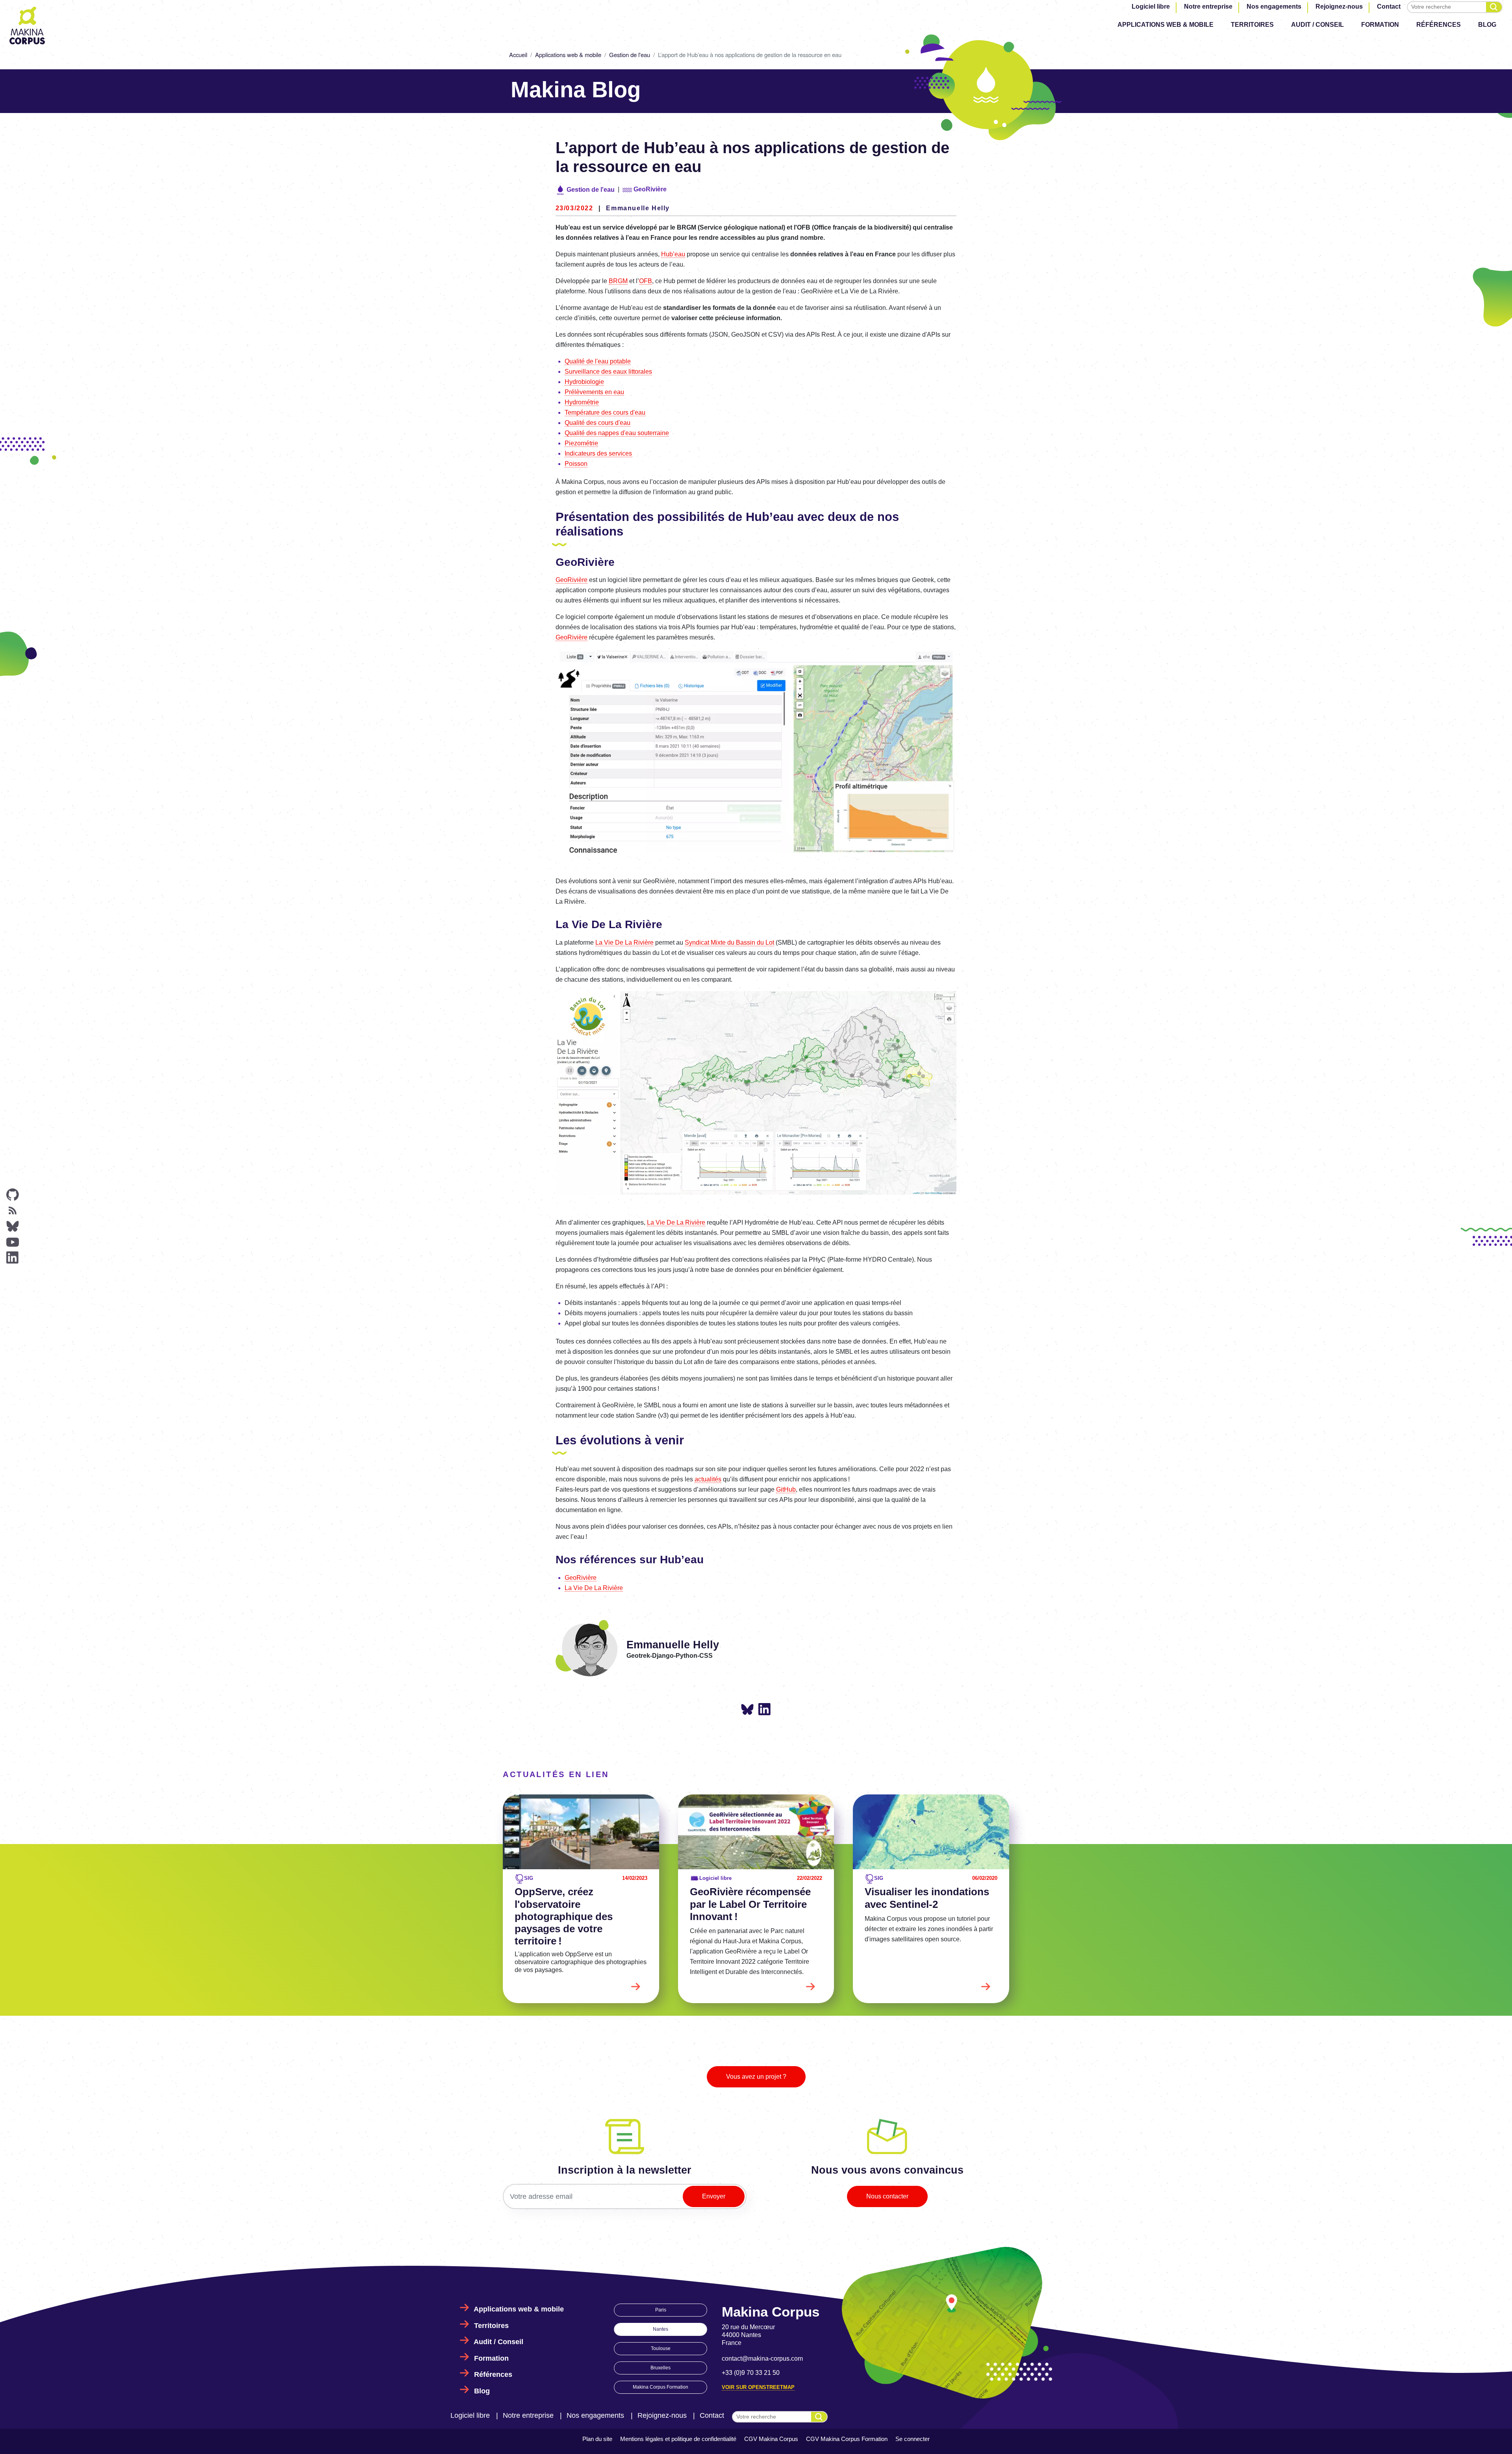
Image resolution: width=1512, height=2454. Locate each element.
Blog (1487, 25)
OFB (646, 281)
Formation (1380, 25)
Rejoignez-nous (1339, 6)
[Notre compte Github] (13, 1195)
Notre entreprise (1208, 6)
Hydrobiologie (584, 382)
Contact (1389, 6)
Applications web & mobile (1165, 25)
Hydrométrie (582, 402)
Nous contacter (887, 2196)
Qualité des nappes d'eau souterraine (617, 433)
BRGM (618, 281)
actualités (708, 1479)
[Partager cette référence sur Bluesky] (747, 1710)
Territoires (1252, 25)
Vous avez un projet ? (756, 2077)
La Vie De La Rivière (624, 942)
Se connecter (913, 2439)
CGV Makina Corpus (771, 2439)
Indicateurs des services (598, 453)
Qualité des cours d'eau (598, 423)
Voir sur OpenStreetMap (758, 2387)
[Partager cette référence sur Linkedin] (765, 1709)
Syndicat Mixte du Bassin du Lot (729, 942)
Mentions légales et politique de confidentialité (678, 2439)
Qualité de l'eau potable (598, 361)
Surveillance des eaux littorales (608, 372)
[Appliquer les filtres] (1494, 7)
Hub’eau (673, 254)
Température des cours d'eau (605, 412)
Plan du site (597, 2439)
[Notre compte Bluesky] (13, 1226)
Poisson (576, 464)
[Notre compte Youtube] (13, 1242)
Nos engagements (1274, 6)
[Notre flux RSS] (13, 1210)
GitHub (786, 1489)
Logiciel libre (1151, 6)
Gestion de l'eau (630, 55)
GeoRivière (572, 580)
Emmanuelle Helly (638, 208)
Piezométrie (581, 443)
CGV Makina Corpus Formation (847, 2439)
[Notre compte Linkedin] (13, 1258)
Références (1439, 25)
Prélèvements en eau (594, 392)
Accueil (518, 55)
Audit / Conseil (1317, 25)
